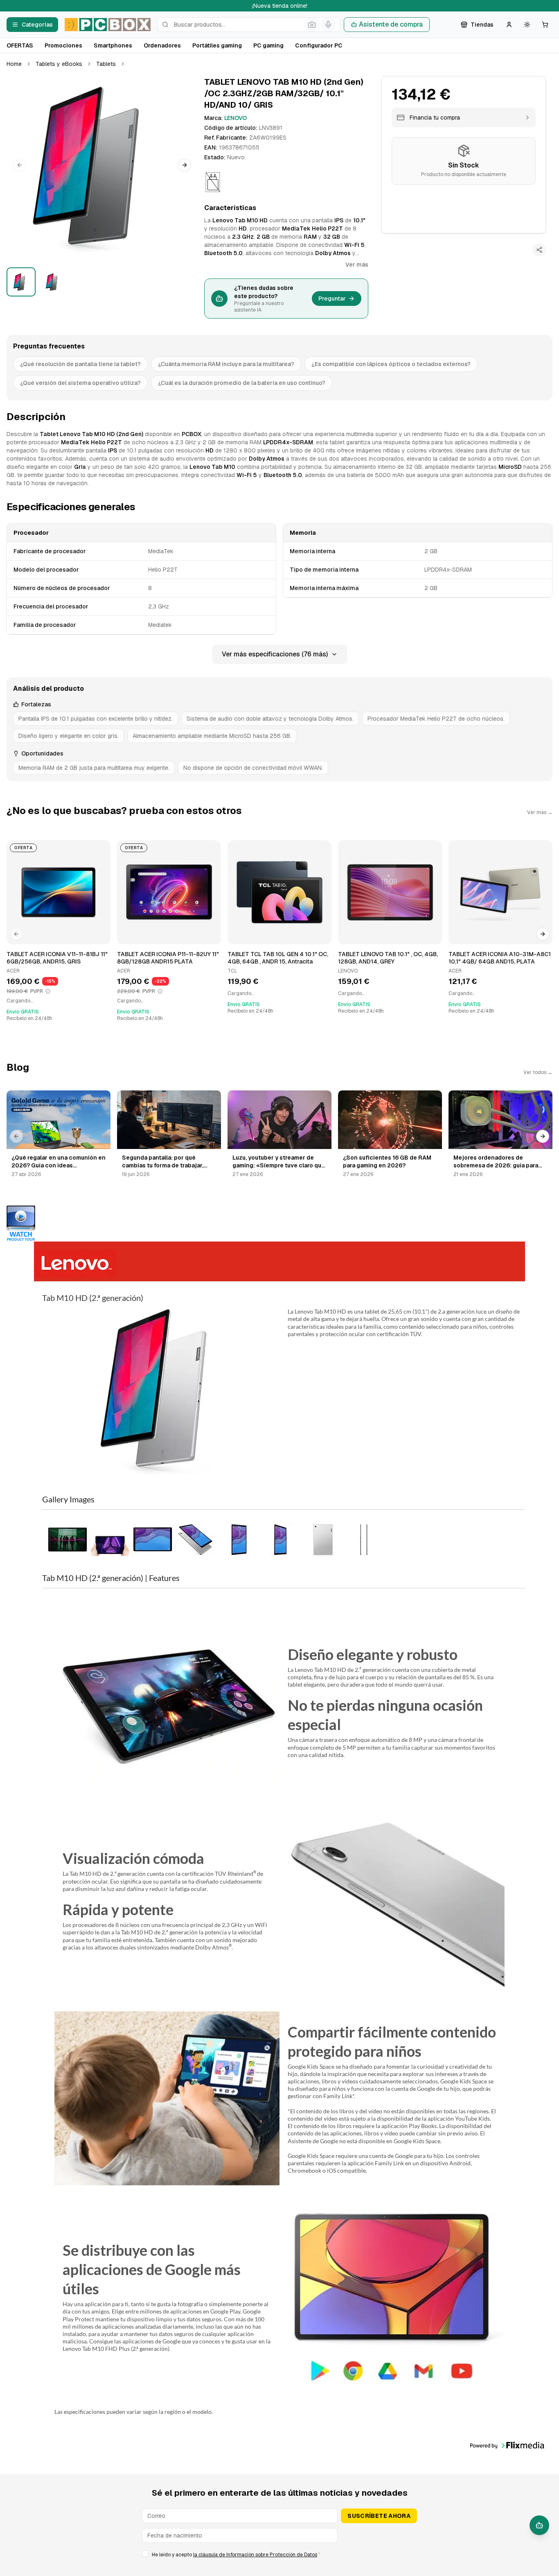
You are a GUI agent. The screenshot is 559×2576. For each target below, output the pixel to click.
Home (14, 64)
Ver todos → (538, 1072)
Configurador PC (319, 45)
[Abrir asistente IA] (539, 2525)
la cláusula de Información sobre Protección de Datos (255, 2555)
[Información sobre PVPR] (48, 991)
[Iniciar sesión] (509, 25)
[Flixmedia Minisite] (279, 1224)
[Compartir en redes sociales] (539, 250)
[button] (102, 165)
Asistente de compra (391, 24)
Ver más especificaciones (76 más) (275, 654)
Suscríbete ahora (379, 2516)
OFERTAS (20, 45)
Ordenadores (162, 45)
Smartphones (113, 45)
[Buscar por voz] (328, 25)
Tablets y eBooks (59, 64)
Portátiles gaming (217, 45)
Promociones (63, 45)
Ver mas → (540, 812)
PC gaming (268, 45)
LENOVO (236, 118)
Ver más (357, 265)
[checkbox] (145, 2553)
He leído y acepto (236, 2555)
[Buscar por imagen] (312, 25)
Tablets (106, 64)
